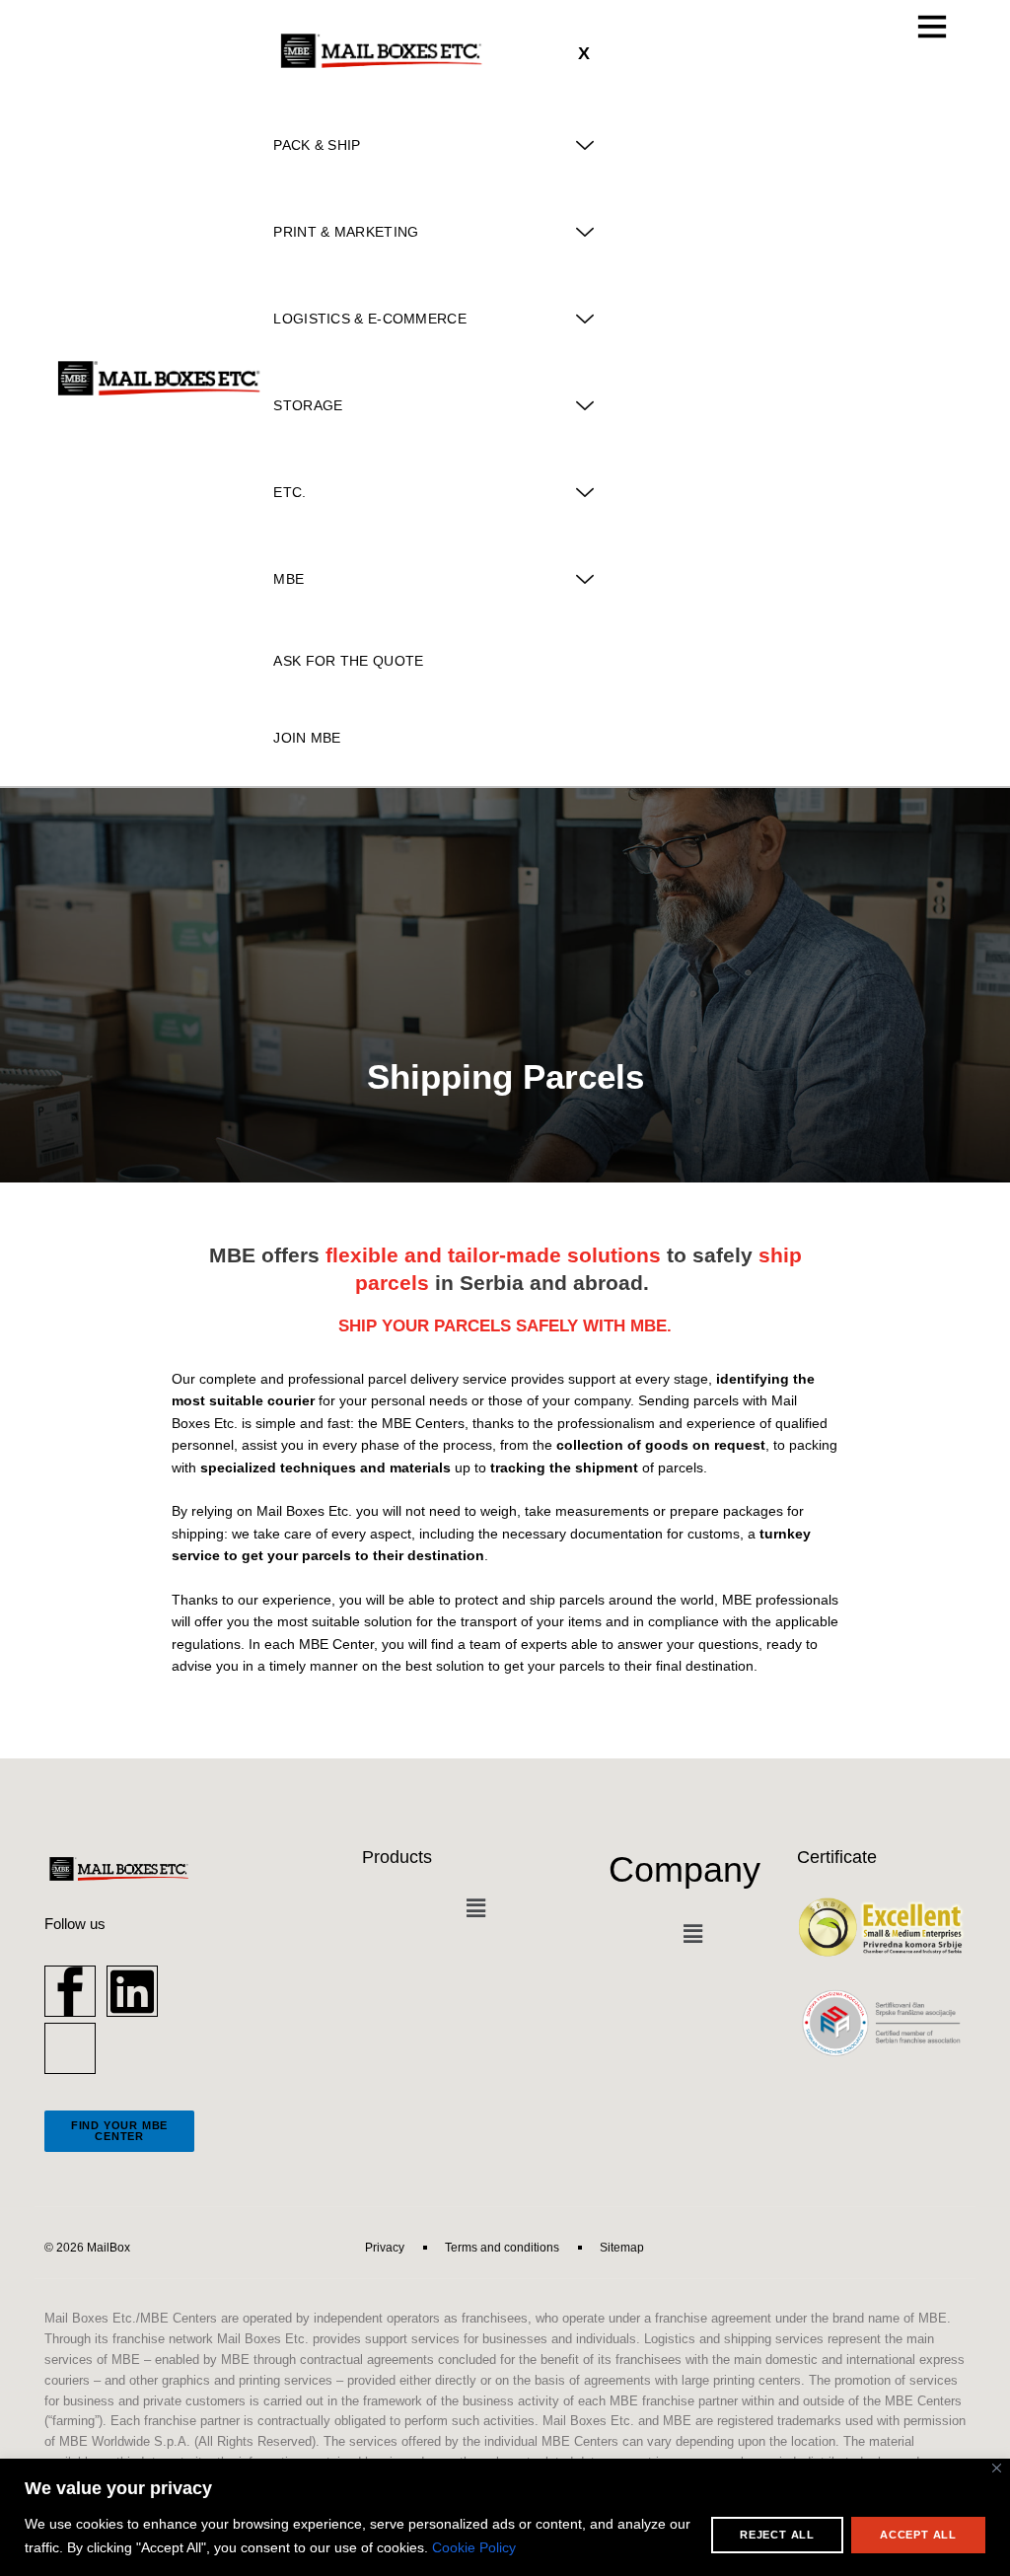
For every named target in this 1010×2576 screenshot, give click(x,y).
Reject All (777, 2535)
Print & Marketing (346, 232)
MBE (289, 579)
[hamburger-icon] (933, 27)
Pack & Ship (317, 145)
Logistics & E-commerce (370, 319)
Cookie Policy (474, 2547)
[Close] (997, 2468)
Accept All (918, 2535)
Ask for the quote (348, 661)
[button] (475, 1909)
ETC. (289, 492)
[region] (505, 2517)
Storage (308, 405)
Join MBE (307, 738)
